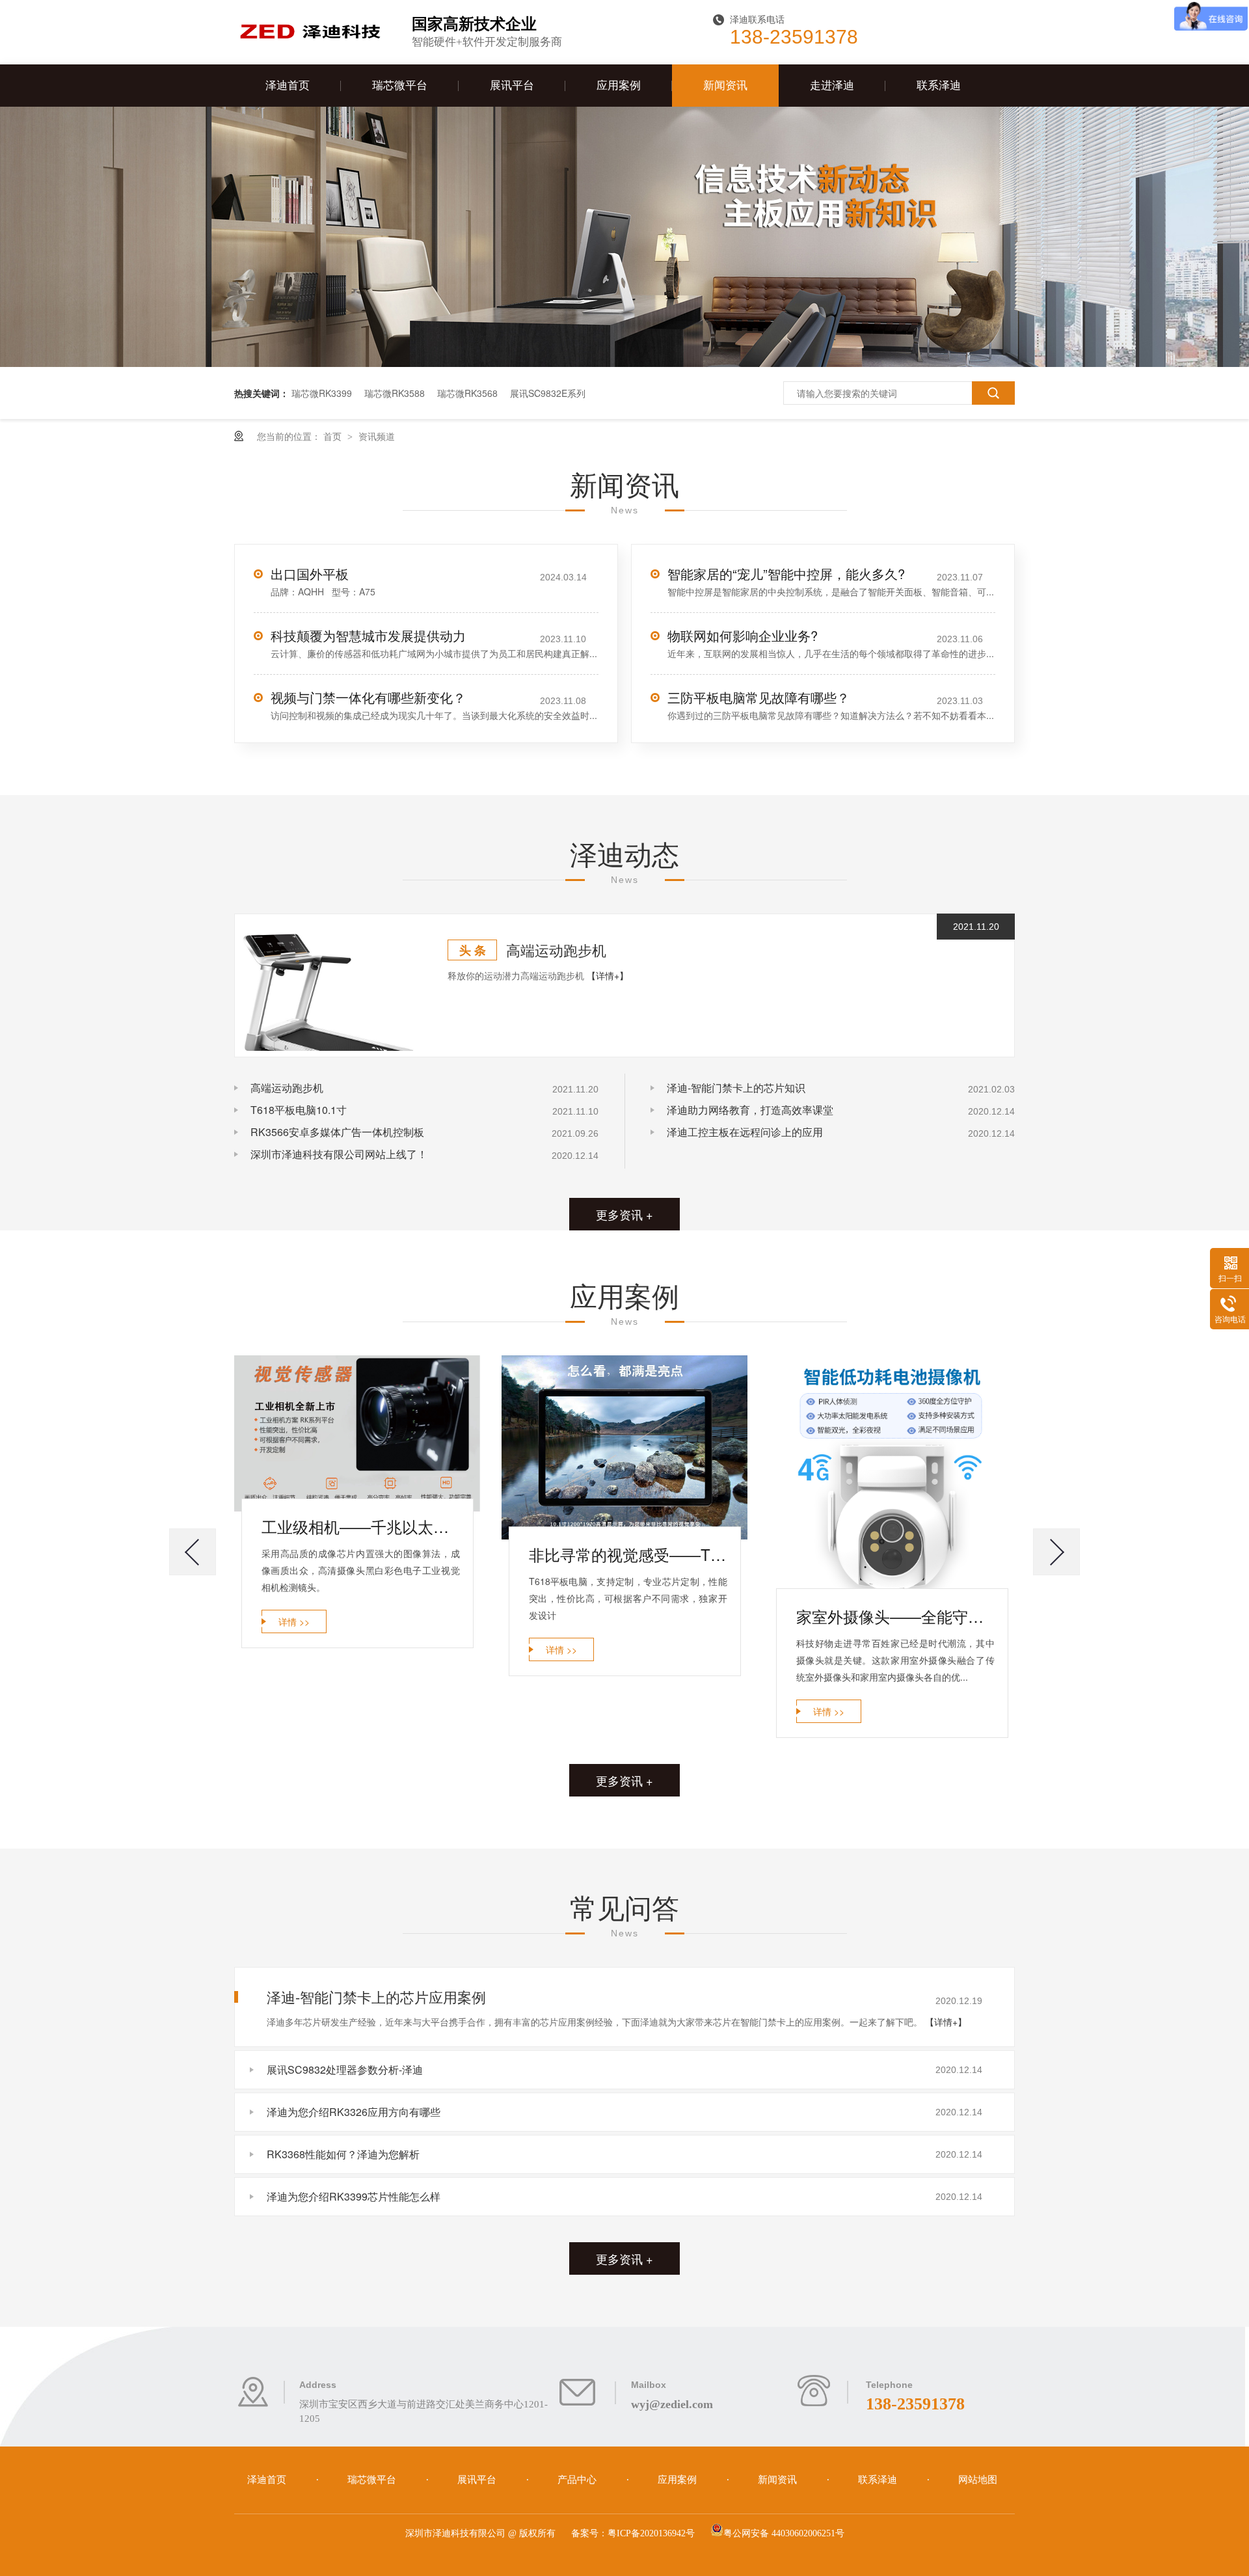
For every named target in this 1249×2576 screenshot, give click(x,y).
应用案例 (619, 86)
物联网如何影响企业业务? (743, 635)
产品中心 (578, 2480)
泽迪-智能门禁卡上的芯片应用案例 (376, 1997)
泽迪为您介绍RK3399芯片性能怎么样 (354, 2196)
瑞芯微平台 (400, 86)
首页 (334, 436)
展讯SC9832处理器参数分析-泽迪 (345, 2069)
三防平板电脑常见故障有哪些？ (759, 697)
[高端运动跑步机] (328, 985)
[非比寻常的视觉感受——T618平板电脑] (624, 1448)
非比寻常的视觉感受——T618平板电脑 (628, 1554)
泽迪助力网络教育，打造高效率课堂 (750, 1110)
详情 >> (294, 1621)
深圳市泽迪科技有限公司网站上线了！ (339, 1154)
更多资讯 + (624, 1214)
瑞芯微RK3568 (467, 393)
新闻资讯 (725, 86)
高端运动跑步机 (556, 950)
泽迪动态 (624, 853)
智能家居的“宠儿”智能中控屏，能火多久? (786, 574)
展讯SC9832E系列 (548, 393)
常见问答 (624, 1906)
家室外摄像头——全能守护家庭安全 (895, 1616)
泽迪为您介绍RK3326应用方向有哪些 (354, 2112)
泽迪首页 (288, 86)
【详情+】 (608, 975)
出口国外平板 (310, 574)
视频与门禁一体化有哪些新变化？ (368, 697)
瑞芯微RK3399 (322, 393)
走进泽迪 (832, 86)
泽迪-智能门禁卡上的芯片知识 (736, 1088)
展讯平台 (512, 86)
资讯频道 (377, 436)
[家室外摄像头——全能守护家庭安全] (892, 1478)
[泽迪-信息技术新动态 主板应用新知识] (624, 363)
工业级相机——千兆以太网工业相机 (361, 1526)
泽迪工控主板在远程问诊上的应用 (745, 1132)
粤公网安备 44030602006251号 (784, 2533)
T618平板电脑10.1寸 (299, 1110)
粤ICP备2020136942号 (651, 2533)
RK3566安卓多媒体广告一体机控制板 (337, 1132)
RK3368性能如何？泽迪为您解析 (343, 2154)
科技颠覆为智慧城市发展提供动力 (368, 635)
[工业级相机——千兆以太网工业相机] (357, 1433)
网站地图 (978, 2480)
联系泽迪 (939, 86)
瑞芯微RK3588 (395, 393)
